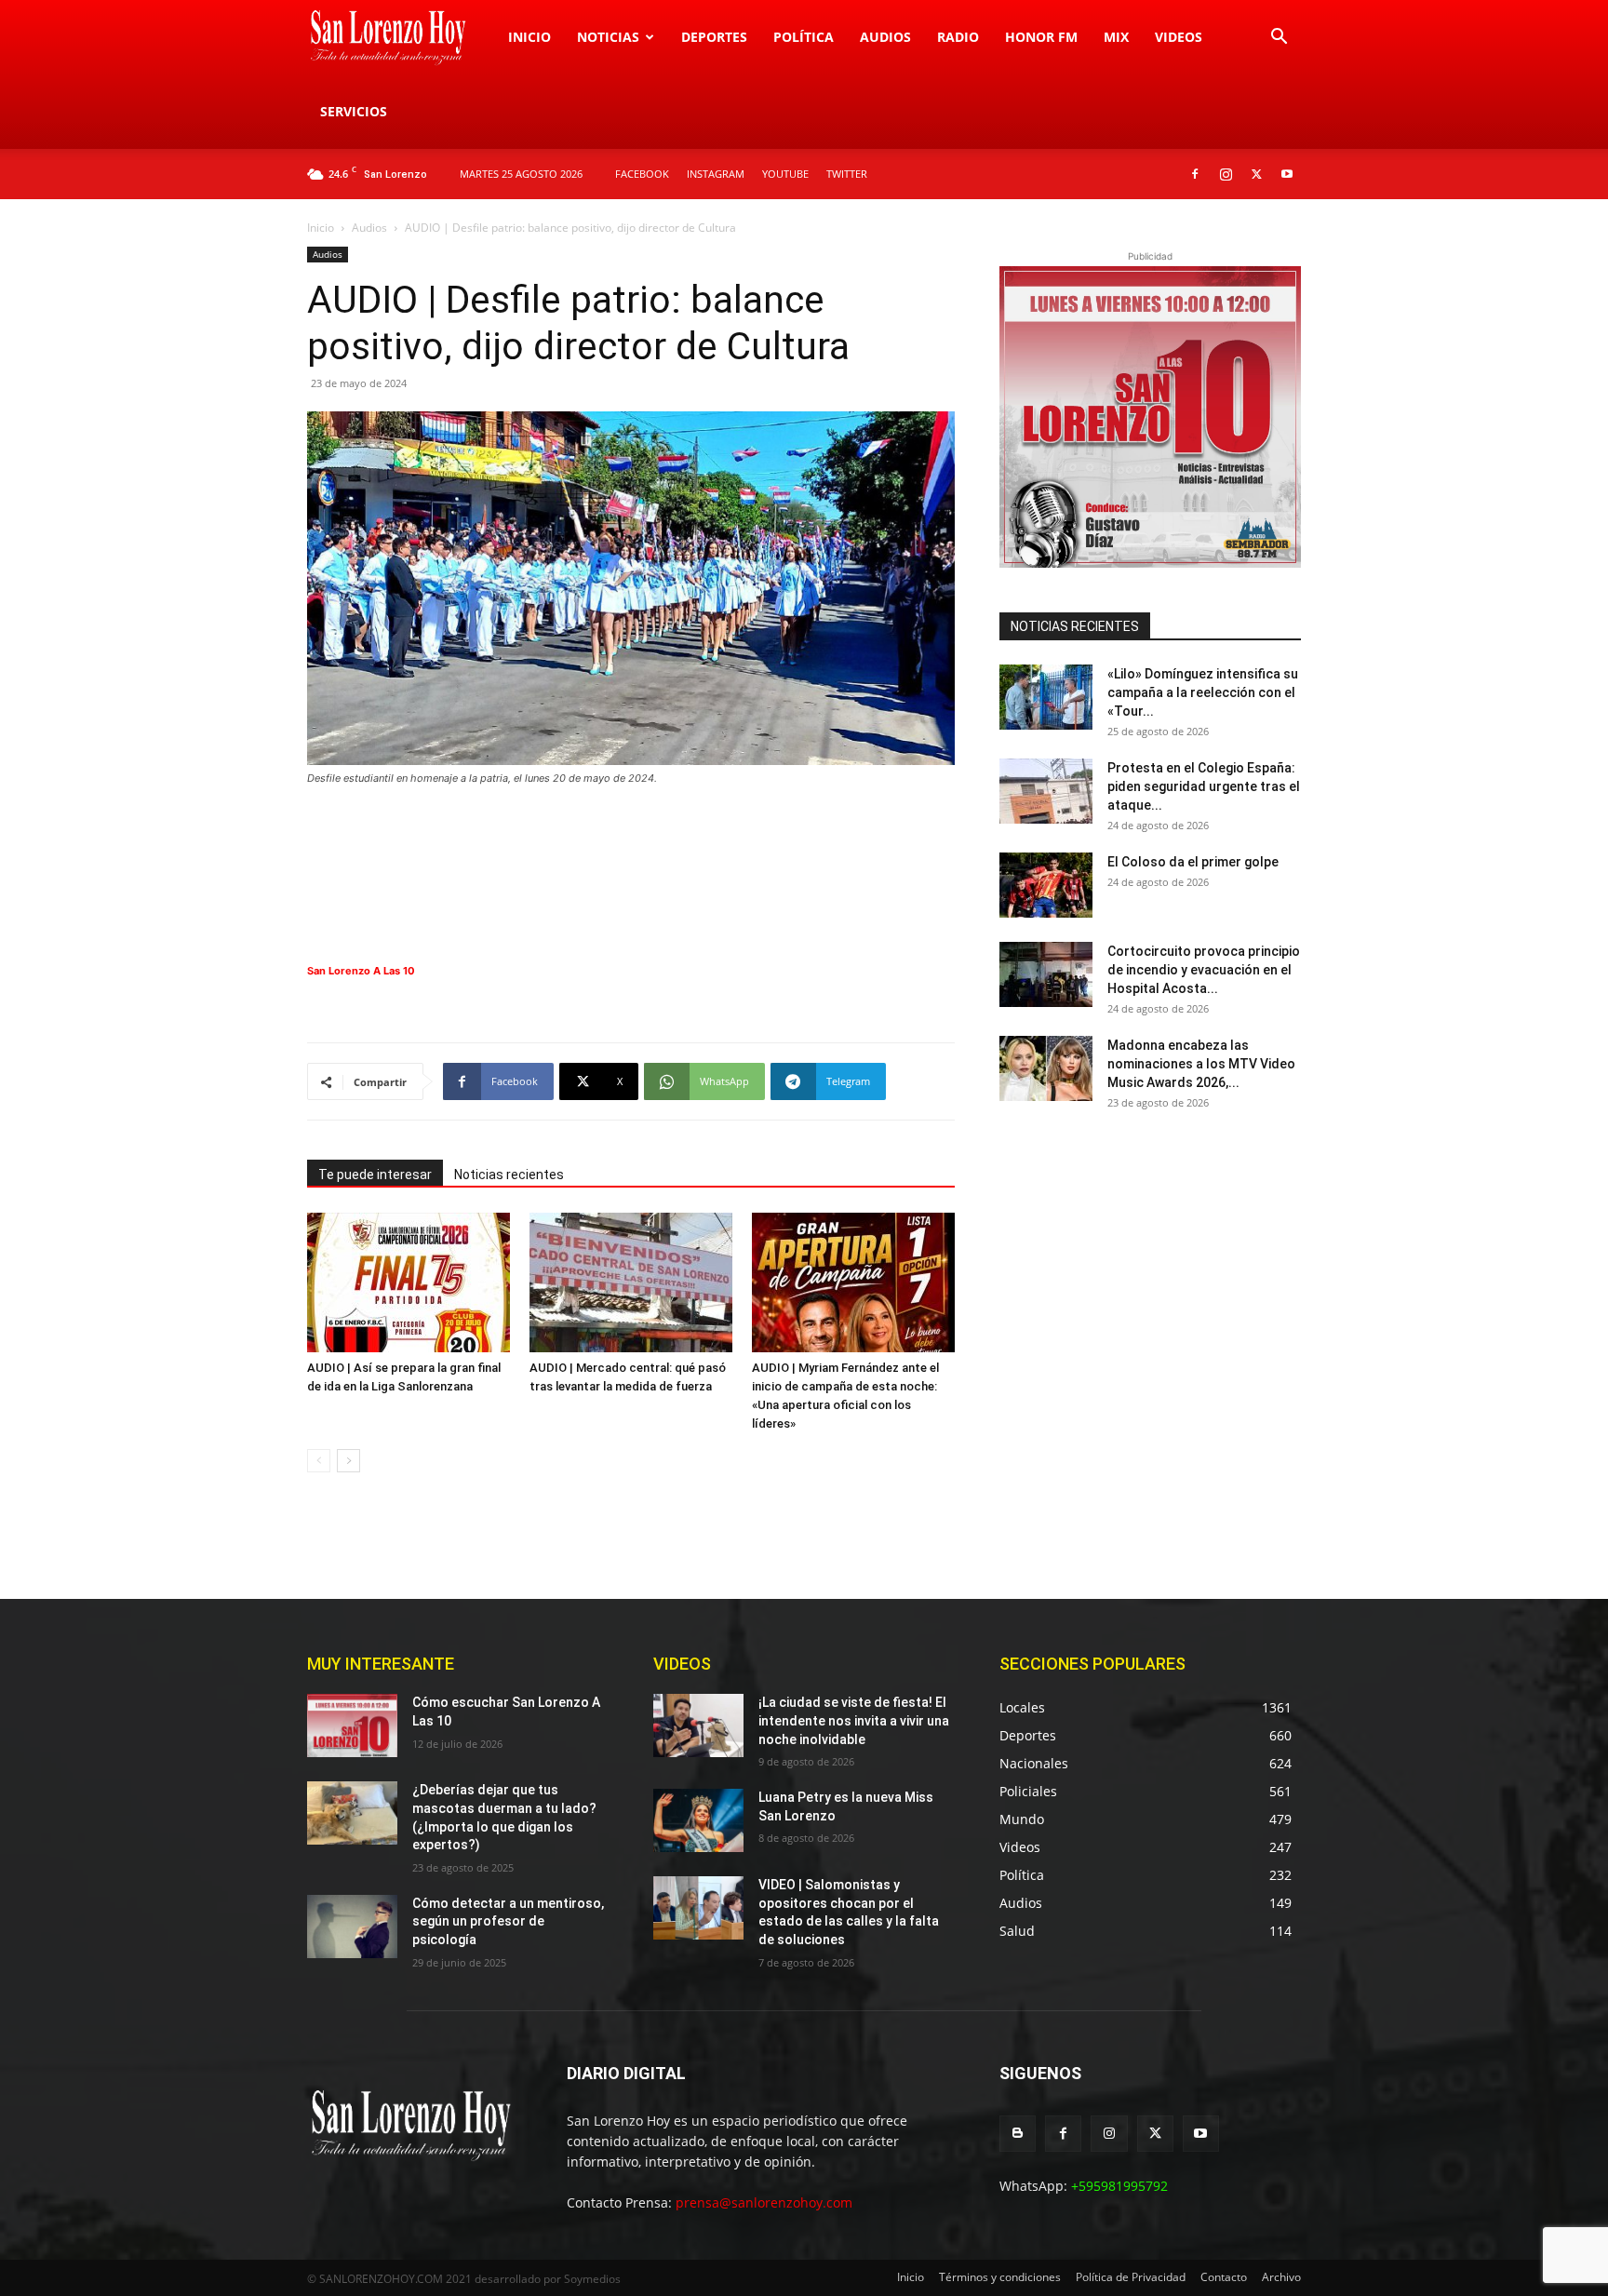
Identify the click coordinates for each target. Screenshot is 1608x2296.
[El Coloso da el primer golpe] (1046, 885)
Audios (885, 37)
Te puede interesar (375, 1175)
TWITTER (847, 174)
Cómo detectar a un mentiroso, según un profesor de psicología (508, 1921)
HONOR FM (1041, 37)
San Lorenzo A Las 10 (361, 971)
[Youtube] (1287, 174)
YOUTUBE (785, 174)
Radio (958, 37)
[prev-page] (319, 1461)
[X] (1256, 174)
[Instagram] (1226, 174)
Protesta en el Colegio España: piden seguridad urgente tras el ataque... (1204, 786)
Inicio (529, 37)
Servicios (354, 111)
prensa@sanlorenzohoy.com (764, 2202)
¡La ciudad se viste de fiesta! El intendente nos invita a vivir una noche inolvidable (854, 1720)
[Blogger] (1018, 2134)
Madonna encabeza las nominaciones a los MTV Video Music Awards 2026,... (1201, 1064)
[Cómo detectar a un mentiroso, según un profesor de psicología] (352, 1927)
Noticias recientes (509, 1175)
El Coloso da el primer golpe (1193, 862)
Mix (1116, 37)
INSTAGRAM (716, 174)
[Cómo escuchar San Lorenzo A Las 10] (352, 1725)
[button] (1279, 39)
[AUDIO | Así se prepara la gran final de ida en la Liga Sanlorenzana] (409, 1282)
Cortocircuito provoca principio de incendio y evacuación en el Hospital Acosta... (1204, 970)
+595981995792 (1119, 2186)
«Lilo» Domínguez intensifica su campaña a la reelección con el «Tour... (1203, 692)
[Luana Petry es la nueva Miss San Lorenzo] (698, 1820)
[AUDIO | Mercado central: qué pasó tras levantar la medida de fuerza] (631, 1282)
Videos (1179, 37)
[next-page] (348, 1461)
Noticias (608, 37)
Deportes (714, 37)
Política (804, 37)
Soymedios (592, 2279)
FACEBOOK (642, 174)
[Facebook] (1195, 174)
